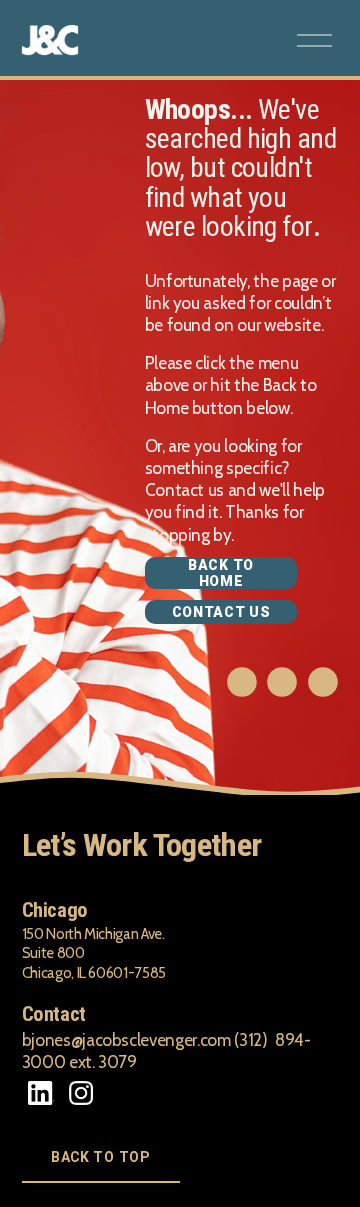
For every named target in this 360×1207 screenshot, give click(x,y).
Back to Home (221, 573)
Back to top (101, 1157)
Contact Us (221, 612)
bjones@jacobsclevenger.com (126, 1040)
